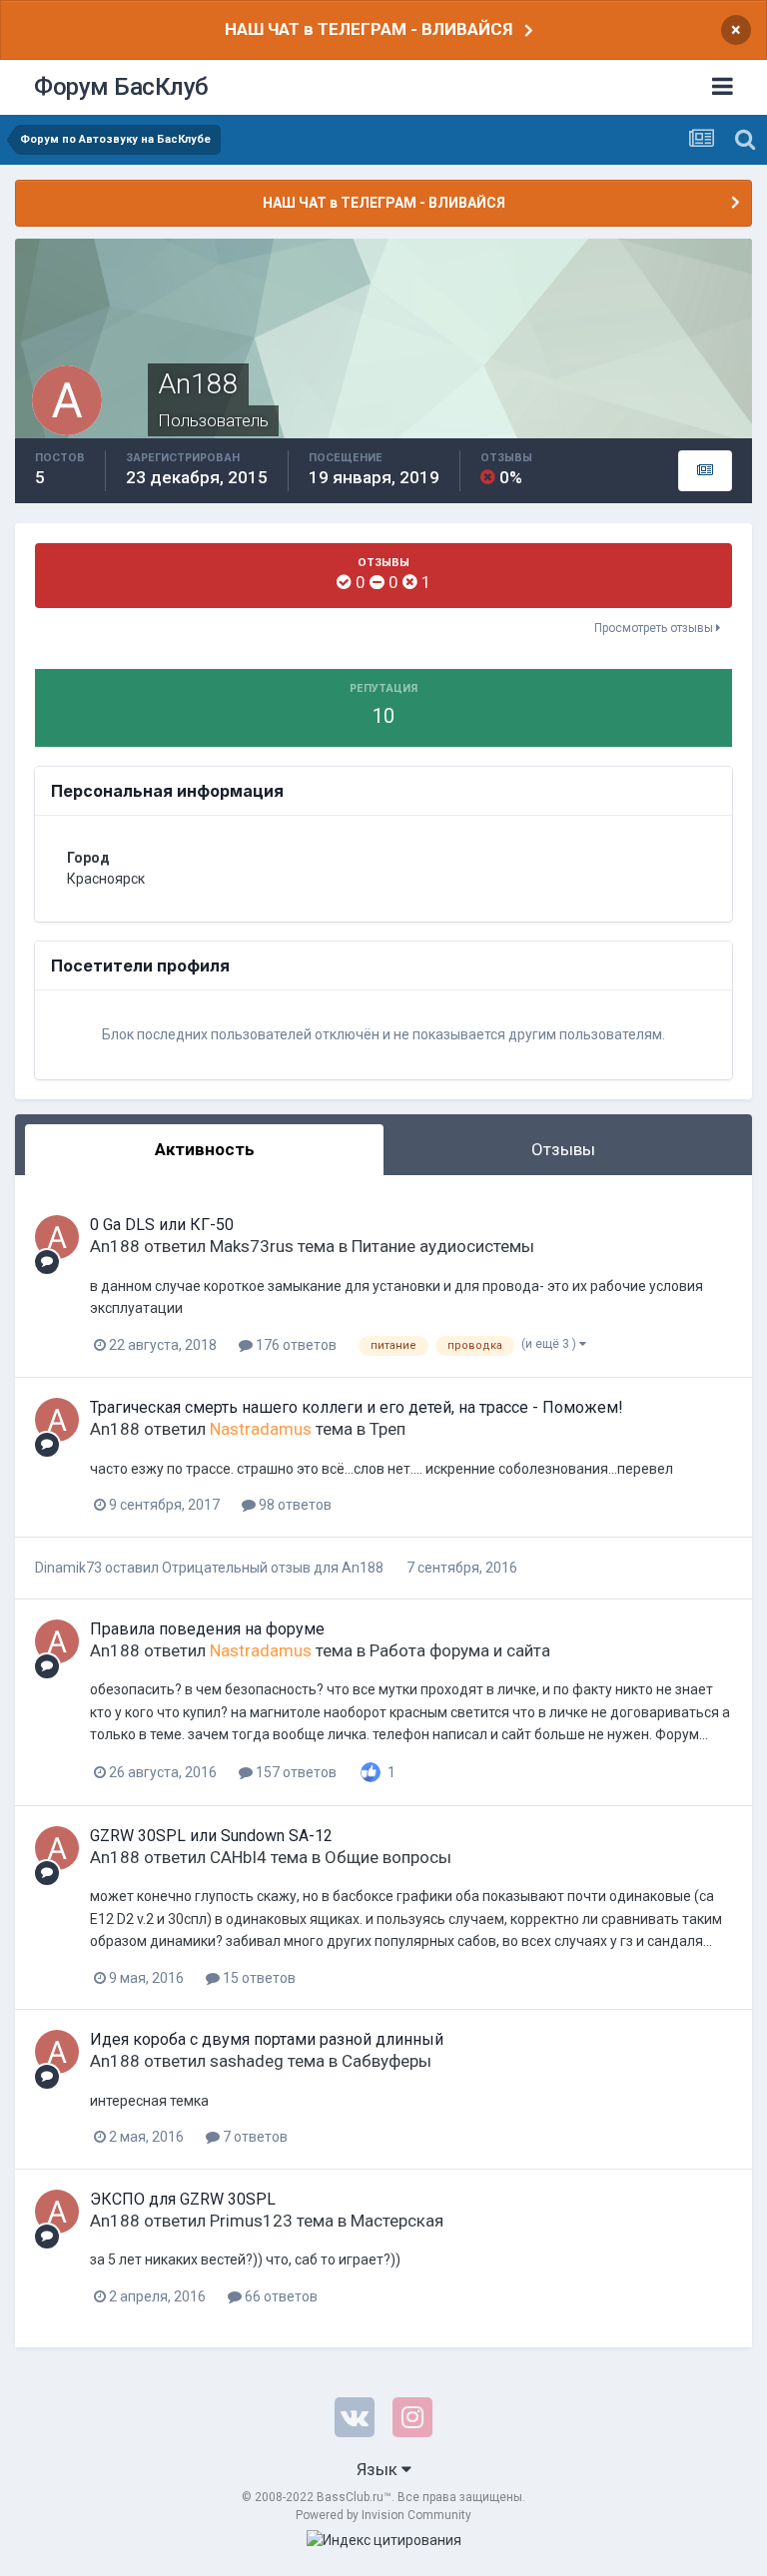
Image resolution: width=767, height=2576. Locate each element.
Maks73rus (252, 1246)
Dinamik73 (68, 1568)
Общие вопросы (388, 1857)
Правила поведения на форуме (207, 1629)
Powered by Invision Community (383, 2515)
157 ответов (295, 1772)
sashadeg (247, 2061)
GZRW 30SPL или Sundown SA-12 (211, 1836)
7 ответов (254, 2137)
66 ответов (280, 2296)
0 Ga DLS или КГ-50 (162, 1225)
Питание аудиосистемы (443, 1246)
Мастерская (397, 2221)
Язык (379, 2469)
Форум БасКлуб (121, 87)
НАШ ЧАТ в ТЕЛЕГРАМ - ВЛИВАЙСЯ (369, 29)
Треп (387, 1429)
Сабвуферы (386, 2061)
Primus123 (251, 2221)
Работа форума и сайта (460, 1650)
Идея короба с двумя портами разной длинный (267, 2039)
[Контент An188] (705, 471)
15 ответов (258, 1978)
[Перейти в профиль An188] (57, 1237)
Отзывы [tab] (563, 1149)
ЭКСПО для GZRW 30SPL (183, 2199)
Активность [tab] (205, 1149)
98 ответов (294, 1505)
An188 (115, 1246)
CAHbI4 (238, 1857)
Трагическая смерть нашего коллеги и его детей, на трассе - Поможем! (357, 1407)
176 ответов (295, 1345)
